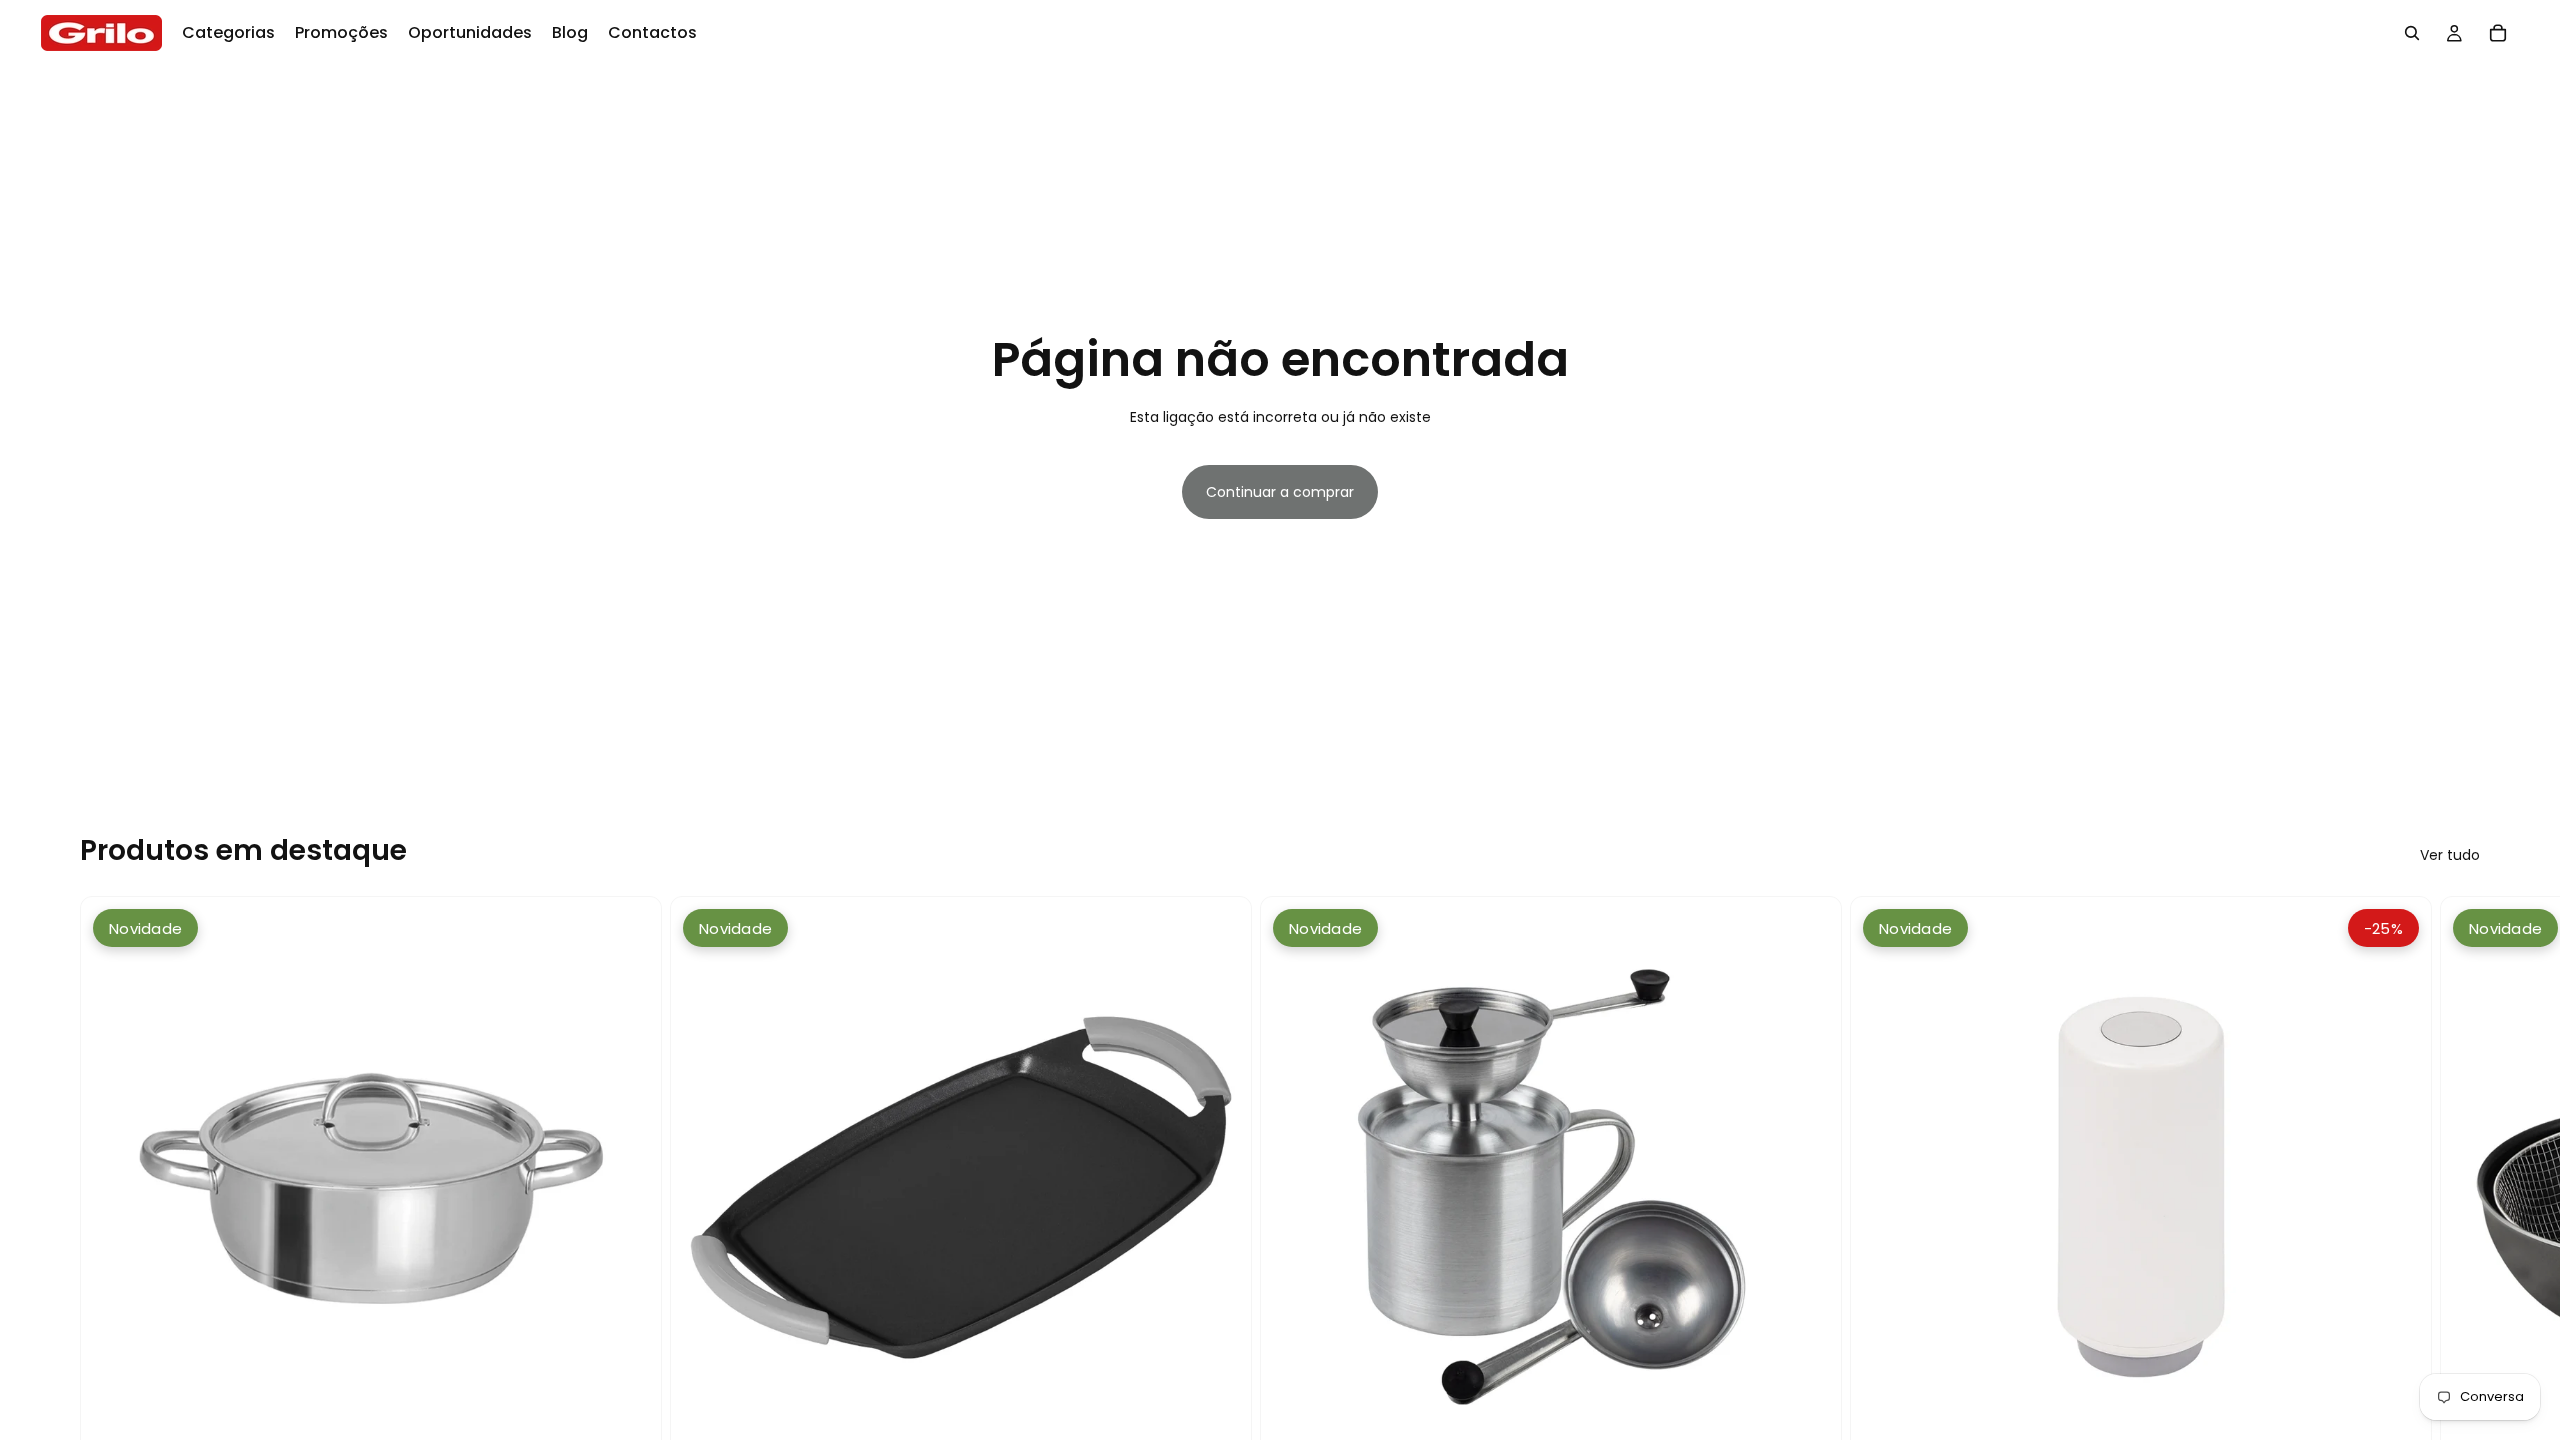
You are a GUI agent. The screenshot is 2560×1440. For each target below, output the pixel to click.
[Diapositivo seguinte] (2458, 1265)
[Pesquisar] (2412, 33)
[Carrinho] (2498, 33)
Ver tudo (2450, 855)
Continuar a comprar (1280, 492)
